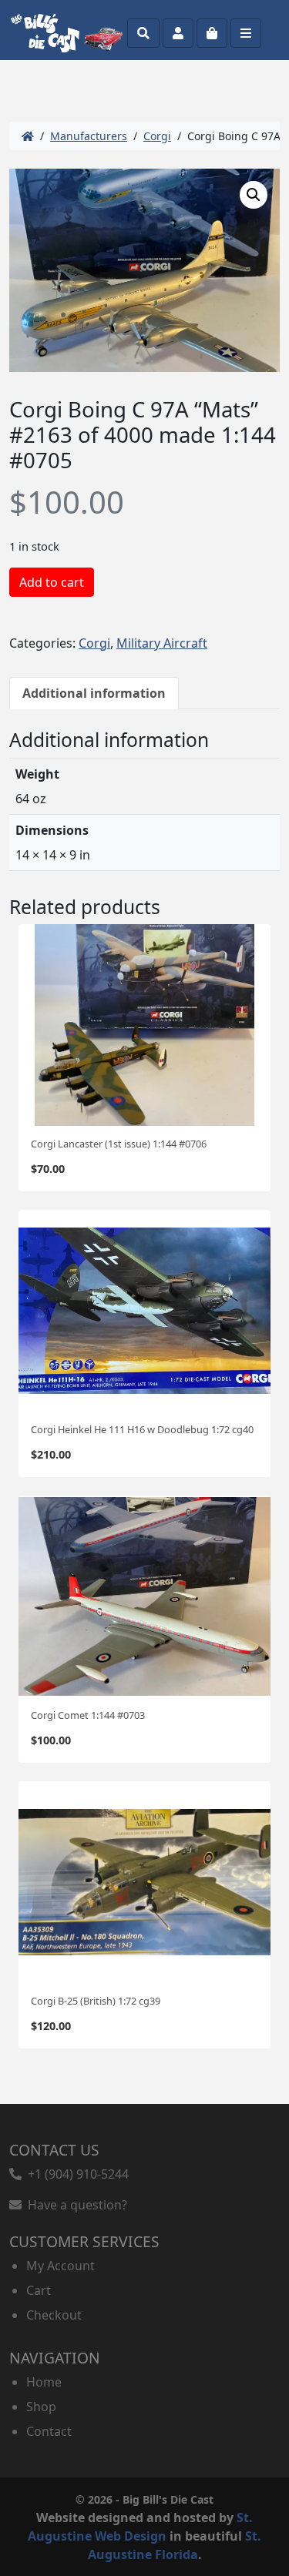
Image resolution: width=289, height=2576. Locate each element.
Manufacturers (89, 136)
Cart (39, 2290)
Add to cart (52, 582)
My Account (60, 2266)
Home (44, 2382)
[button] (254, 195)
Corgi (157, 136)
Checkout (54, 2315)
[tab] (94, 693)
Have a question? (74, 2205)
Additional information (94, 693)
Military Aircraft (162, 643)
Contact (49, 2431)
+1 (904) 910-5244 (75, 2174)
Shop (41, 2407)
